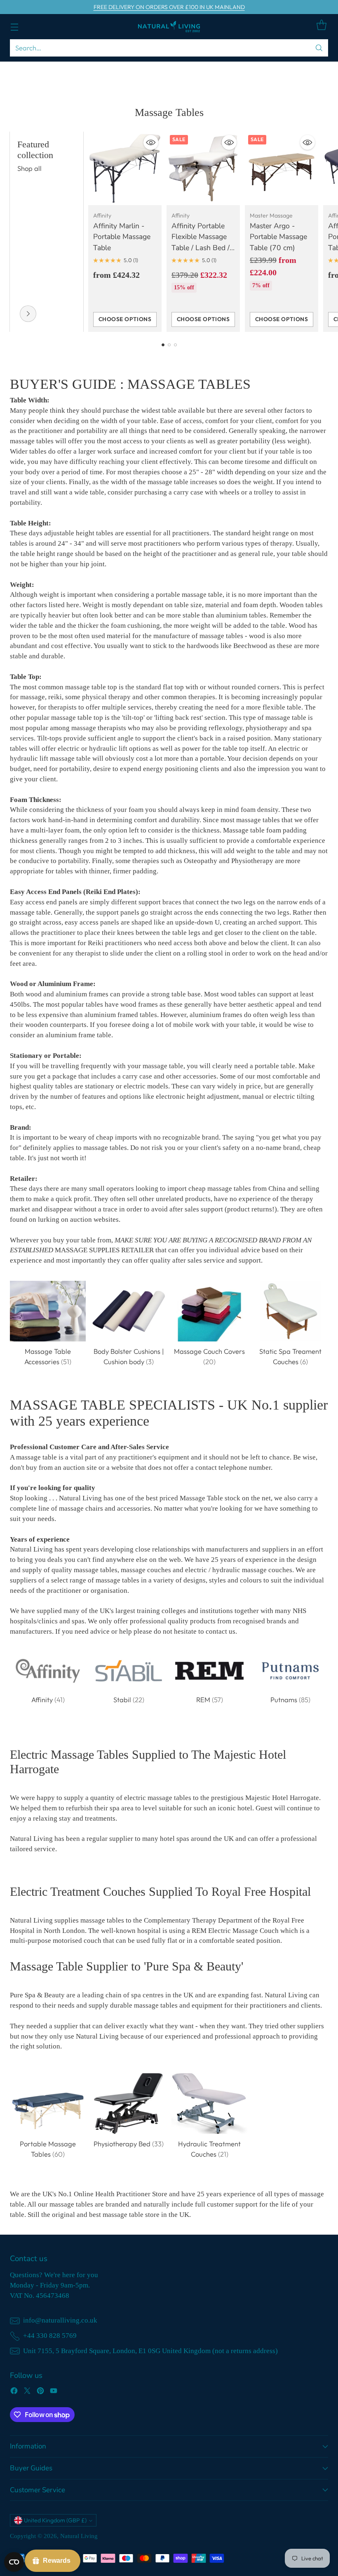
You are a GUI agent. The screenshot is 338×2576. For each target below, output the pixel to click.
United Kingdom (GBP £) (55, 2520)
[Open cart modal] (321, 25)
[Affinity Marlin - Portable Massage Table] (125, 168)
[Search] (319, 48)
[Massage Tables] (28, 314)
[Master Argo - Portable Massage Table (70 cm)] (282, 168)
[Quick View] (151, 142)
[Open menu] (14, 27)
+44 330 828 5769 (50, 2336)
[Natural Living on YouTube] (54, 2392)
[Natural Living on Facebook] (14, 2392)
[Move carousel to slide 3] (175, 345)
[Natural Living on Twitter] (27, 2392)
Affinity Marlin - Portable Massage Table (122, 237)
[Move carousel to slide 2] (169, 345)
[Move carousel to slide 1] (163, 345)
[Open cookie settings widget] (14, 2562)
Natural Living (79, 2536)
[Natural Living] (169, 27)
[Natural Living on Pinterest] (40, 2392)
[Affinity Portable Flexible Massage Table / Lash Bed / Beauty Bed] (203, 168)
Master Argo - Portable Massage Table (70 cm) (278, 237)
